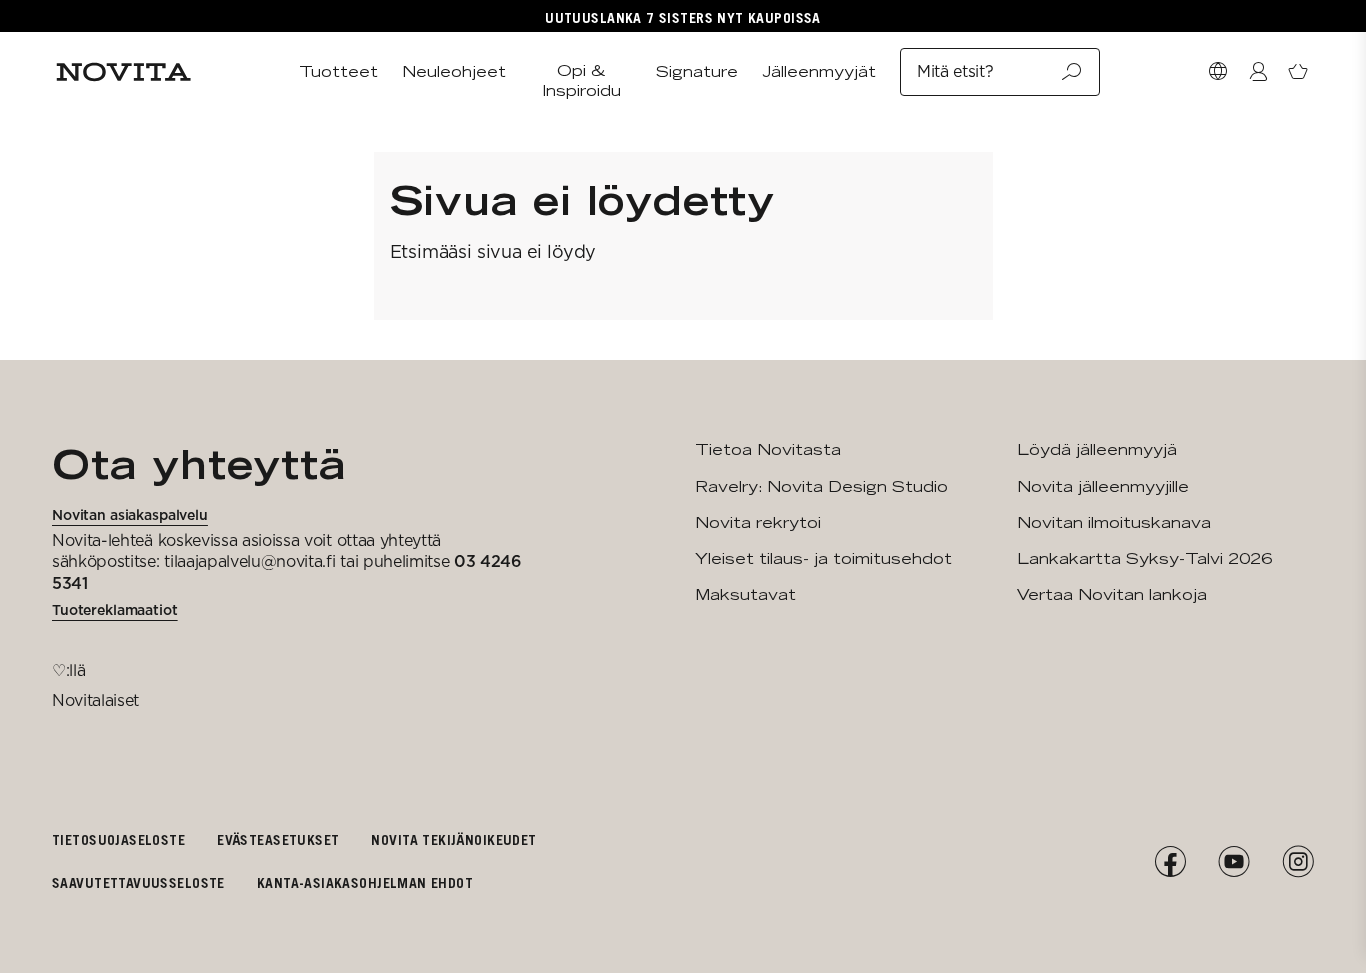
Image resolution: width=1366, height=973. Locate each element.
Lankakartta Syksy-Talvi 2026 (1144, 558)
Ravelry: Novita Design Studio (821, 486)
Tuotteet (338, 71)
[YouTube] (1234, 862)
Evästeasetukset (278, 839)
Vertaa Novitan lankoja (1112, 594)
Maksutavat (745, 594)
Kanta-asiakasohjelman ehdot (365, 882)
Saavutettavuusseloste (138, 882)
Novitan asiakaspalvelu (130, 515)
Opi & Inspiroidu (581, 80)
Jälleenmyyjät (819, 71)
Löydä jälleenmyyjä (1097, 449)
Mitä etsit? (955, 71)
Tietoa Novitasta (768, 449)
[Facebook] (1170, 862)
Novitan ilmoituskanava (1114, 522)
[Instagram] (1298, 862)
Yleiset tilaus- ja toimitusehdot (823, 558)
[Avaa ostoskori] (1298, 72)
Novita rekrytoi (758, 522)
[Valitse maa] (1218, 72)
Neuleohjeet (454, 71)
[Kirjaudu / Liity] (1258, 72)
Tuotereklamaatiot (115, 610)
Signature (697, 71)
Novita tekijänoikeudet (453, 839)
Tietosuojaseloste (118, 839)
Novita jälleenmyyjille (1103, 486)
